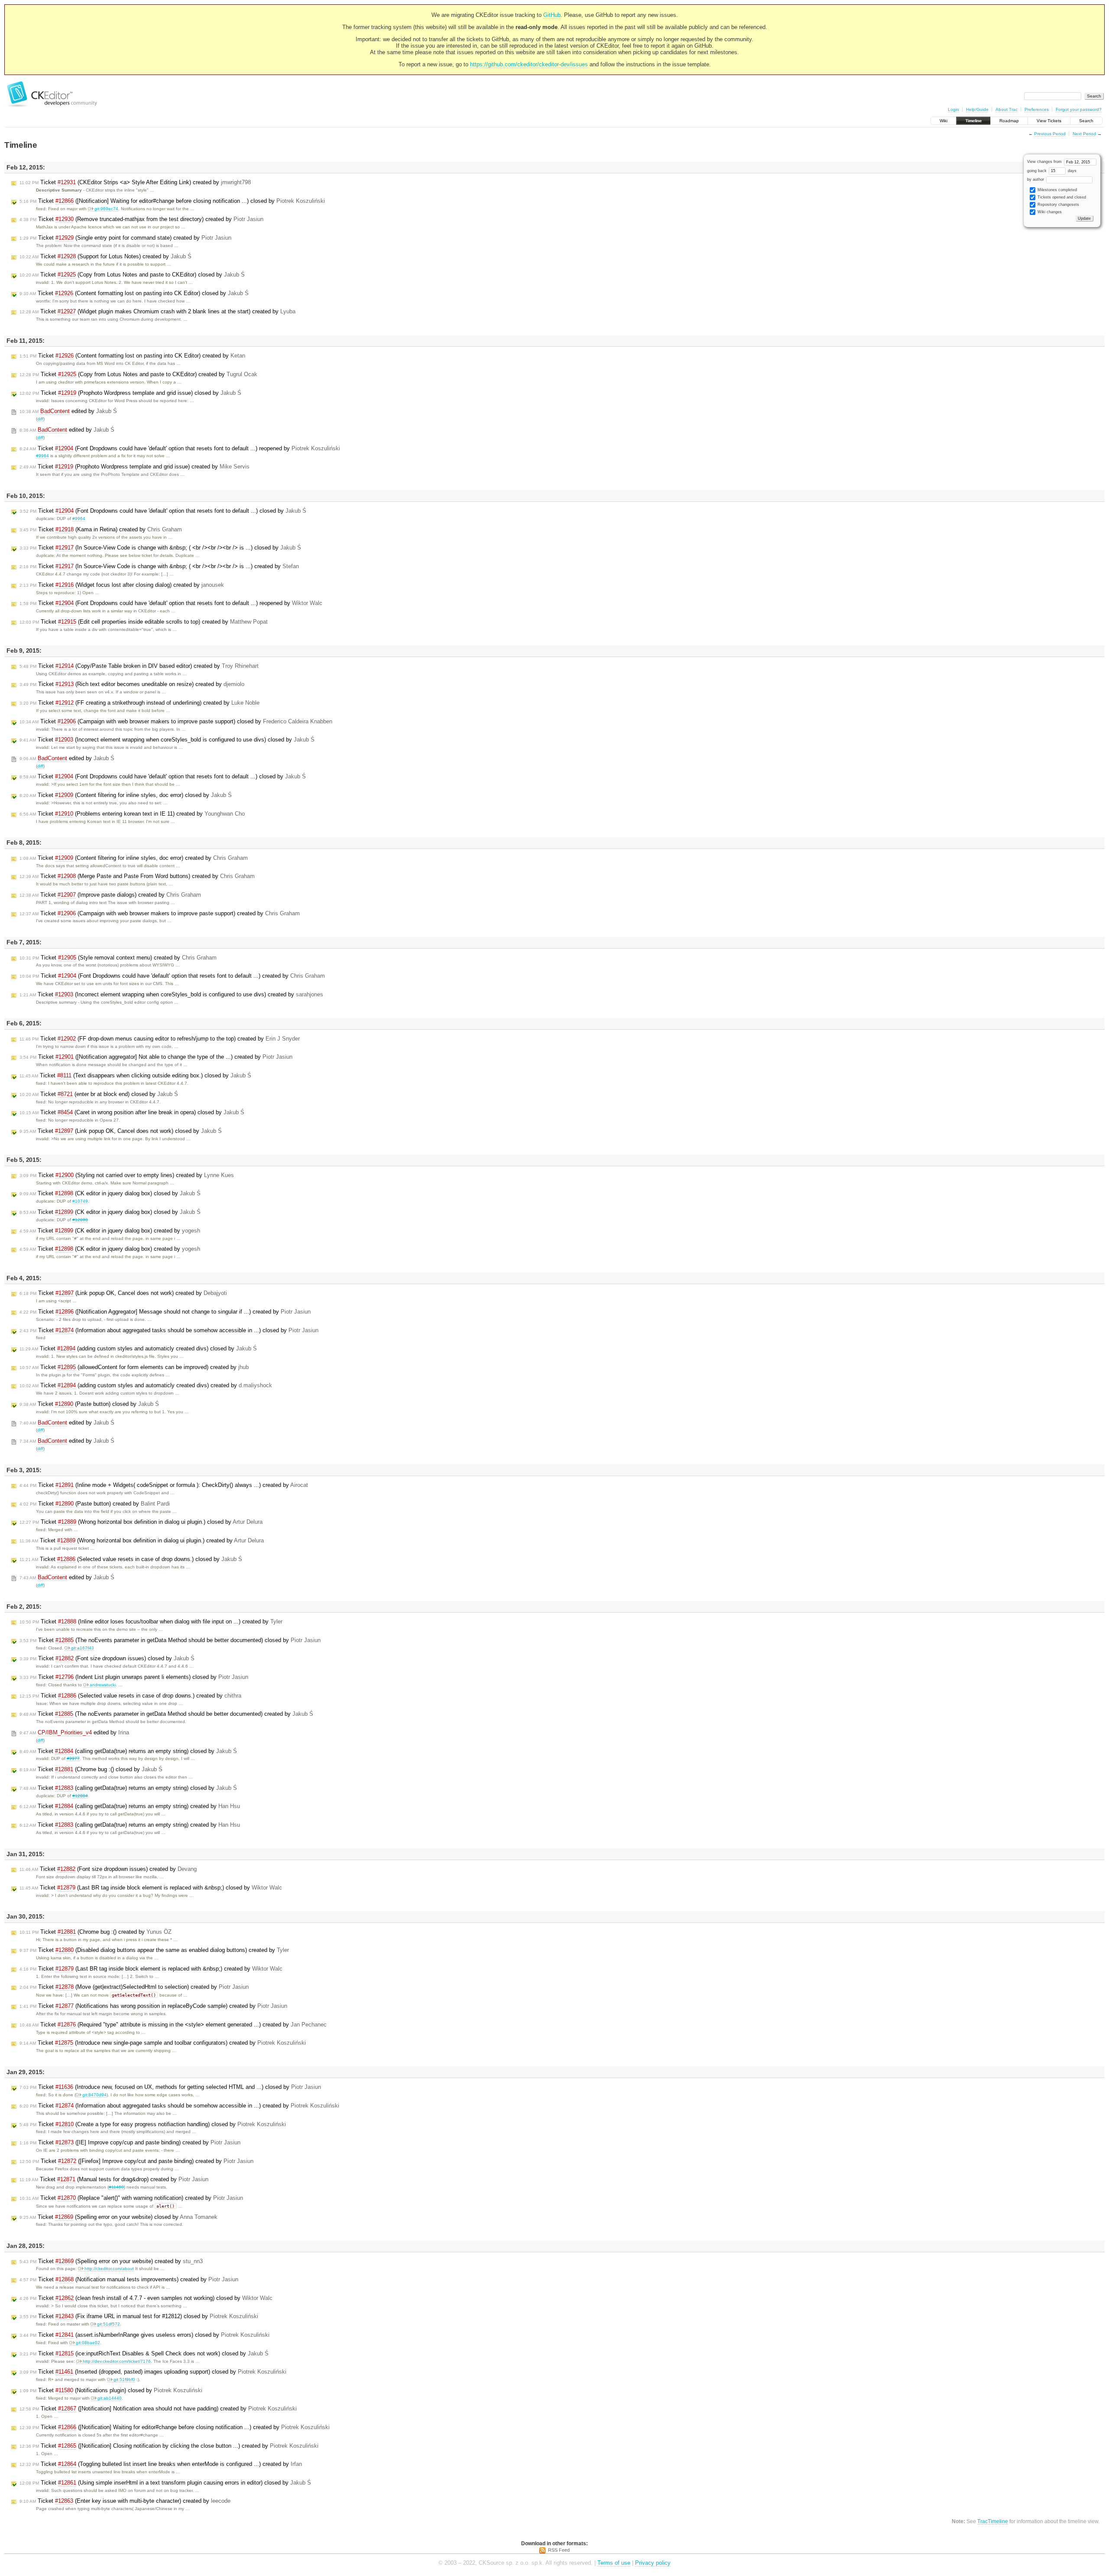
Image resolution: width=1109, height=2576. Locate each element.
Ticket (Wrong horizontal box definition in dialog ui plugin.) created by (142, 1540)
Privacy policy (653, 2563)
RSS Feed (559, 2550)
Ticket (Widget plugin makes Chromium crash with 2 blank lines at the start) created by (157, 311)
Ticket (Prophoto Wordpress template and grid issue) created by (135, 467)
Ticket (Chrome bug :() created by (96, 1932)
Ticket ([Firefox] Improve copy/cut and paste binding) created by (136, 2161)
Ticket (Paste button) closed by (89, 1404)
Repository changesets (1058, 205)
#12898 (80, 1220)
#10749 (80, 1201)
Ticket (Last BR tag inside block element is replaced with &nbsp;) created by (151, 1969)
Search (1086, 121)
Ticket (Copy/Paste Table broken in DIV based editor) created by (139, 666)
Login (953, 109)
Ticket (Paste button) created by (95, 1504)
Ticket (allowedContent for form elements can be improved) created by (134, 1367)
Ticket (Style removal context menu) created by (118, 958)
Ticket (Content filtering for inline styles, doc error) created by (134, 858)
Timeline (973, 121)
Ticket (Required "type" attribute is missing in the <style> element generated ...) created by (173, 2025)
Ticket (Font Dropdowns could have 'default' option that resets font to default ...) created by (172, 976)
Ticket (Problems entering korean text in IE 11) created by (132, 814)
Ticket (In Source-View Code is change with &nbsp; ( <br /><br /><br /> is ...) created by (159, 566)
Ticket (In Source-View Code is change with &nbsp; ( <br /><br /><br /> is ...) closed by (160, 548)
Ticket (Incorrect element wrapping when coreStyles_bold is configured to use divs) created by (171, 994)
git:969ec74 (106, 209)
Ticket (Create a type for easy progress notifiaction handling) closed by (153, 2124)
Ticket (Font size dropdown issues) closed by (107, 1658)
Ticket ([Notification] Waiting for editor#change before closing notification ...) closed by (172, 201)
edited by (68, 411)
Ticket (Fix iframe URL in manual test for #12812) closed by (139, 2316)
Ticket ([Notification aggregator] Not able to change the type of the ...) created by (156, 1057)
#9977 (73, 1758)
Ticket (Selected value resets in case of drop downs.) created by (130, 1696)
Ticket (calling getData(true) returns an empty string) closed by (128, 1751)
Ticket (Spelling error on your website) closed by (118, 2217)
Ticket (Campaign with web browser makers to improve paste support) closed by (176, 721)
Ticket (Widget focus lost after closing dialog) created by (122, 585)
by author (1036, 179)
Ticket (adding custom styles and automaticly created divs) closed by (138, 1348)
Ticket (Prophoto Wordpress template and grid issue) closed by (130, 393)
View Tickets (1049, 121)
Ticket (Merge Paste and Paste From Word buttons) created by (137, 876)
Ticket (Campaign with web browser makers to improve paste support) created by (160, 913)
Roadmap (1009, 121)
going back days (1052, 171)
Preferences (1037, 109)
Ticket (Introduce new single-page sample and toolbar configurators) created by (163, 2043)
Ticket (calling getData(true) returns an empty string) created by (130, 1806)
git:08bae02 (88, 2343)
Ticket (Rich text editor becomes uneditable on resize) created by (132, 684)
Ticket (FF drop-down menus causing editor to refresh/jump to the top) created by (160, 1039)
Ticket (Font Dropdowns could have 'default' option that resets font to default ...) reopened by (180, 448)
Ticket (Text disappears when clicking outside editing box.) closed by (135, 1075)
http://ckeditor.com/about (109, 2269)
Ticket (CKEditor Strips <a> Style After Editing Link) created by (135, 182)
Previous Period (1050, 134)
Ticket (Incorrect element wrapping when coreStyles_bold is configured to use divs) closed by (167, 740)
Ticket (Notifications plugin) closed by (111, 2390)
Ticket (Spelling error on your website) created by (111, 2261)
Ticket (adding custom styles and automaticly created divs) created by (146, 1385)
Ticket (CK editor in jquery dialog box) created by (110, 1231)
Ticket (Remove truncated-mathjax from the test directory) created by (141, 219)
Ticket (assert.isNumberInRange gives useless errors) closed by (144, 2335)
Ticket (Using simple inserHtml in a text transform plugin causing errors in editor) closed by (165, 2483)
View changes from (1045, 162)
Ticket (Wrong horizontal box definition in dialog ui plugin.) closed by (141, 1522)
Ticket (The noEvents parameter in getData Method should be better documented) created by (166, 1714)
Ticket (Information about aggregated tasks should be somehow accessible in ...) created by (179, 2106)
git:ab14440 (110, 2398)
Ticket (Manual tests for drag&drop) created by (114, 2179)
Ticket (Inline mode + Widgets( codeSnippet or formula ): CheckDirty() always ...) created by (164, 1485)
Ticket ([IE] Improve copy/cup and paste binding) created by (130, 2142)
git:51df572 (109, 2324)
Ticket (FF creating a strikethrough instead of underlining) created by (139, 703)
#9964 (42, 456)
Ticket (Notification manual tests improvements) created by (129, 2279)
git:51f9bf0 (124, 2379)
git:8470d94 (94, 2095)
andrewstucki (103, 1685)
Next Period (1084, 134)
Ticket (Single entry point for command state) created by (125, 238)
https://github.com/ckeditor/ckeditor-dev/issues (529, 64)
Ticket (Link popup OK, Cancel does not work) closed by (121, 1131)
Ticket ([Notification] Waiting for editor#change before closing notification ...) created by (175, 2427)
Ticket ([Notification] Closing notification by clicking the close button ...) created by (169, 2446)
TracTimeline (993, 2521)
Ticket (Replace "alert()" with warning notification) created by (131, 2198)
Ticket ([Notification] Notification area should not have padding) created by (158, 2408)
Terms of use (614, 2563)
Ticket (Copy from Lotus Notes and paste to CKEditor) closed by (132, 275)
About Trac (1007, 109)
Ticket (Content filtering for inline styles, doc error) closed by (126, 795)
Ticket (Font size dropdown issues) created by (108, 1869)
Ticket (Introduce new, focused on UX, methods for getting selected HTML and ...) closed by (170, 2087)
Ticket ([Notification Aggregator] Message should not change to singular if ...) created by (165, 1312)
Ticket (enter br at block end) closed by (99, 1094)
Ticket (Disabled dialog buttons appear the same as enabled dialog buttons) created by (154, 1950)
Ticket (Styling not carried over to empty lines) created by (127, 1175)
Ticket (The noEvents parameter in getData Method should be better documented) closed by (170, 1640)
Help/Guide (977, 109)
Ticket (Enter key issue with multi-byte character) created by (125, 2501)
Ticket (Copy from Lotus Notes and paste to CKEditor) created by (138, 374)
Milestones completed (1057, 190)
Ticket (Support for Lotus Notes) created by (105, 256)
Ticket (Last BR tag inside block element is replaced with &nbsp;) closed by (151, 1888)
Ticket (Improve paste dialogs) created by (110, 895)
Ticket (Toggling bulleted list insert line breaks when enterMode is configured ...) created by (161, 2464)
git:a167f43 (83, 1648)
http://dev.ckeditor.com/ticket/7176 (117, 2361)
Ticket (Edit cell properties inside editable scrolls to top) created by (144, 622)
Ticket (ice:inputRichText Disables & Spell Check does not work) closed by (144, 2353)
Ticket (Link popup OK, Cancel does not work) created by (123, 1293)
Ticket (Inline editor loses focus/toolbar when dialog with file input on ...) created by (151, 1621)
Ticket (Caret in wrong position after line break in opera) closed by (132, 1112)
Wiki (944, 121)
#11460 (116, 2187)
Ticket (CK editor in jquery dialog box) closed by (110, 1193)
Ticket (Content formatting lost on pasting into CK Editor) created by (132, 356)
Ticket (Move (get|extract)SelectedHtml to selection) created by (134, 1987)
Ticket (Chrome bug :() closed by (91, 1769)
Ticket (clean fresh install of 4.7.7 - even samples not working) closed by (146, 2298)
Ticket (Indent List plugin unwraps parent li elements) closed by (134, 1677)
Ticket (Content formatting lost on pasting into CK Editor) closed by (134, 293)
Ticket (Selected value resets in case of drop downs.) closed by (131, 1559)
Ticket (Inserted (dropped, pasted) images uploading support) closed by (153, 2372)
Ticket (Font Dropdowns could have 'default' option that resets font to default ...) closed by (163, 511)
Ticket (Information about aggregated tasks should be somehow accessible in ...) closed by (169, 1330)
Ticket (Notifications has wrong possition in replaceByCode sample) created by (153, 2006)
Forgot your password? (1079, 109)
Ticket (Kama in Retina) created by (101, 529)
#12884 (80, 1796)
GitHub (552, 15)
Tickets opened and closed (1061, 197)
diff (40, 419)
